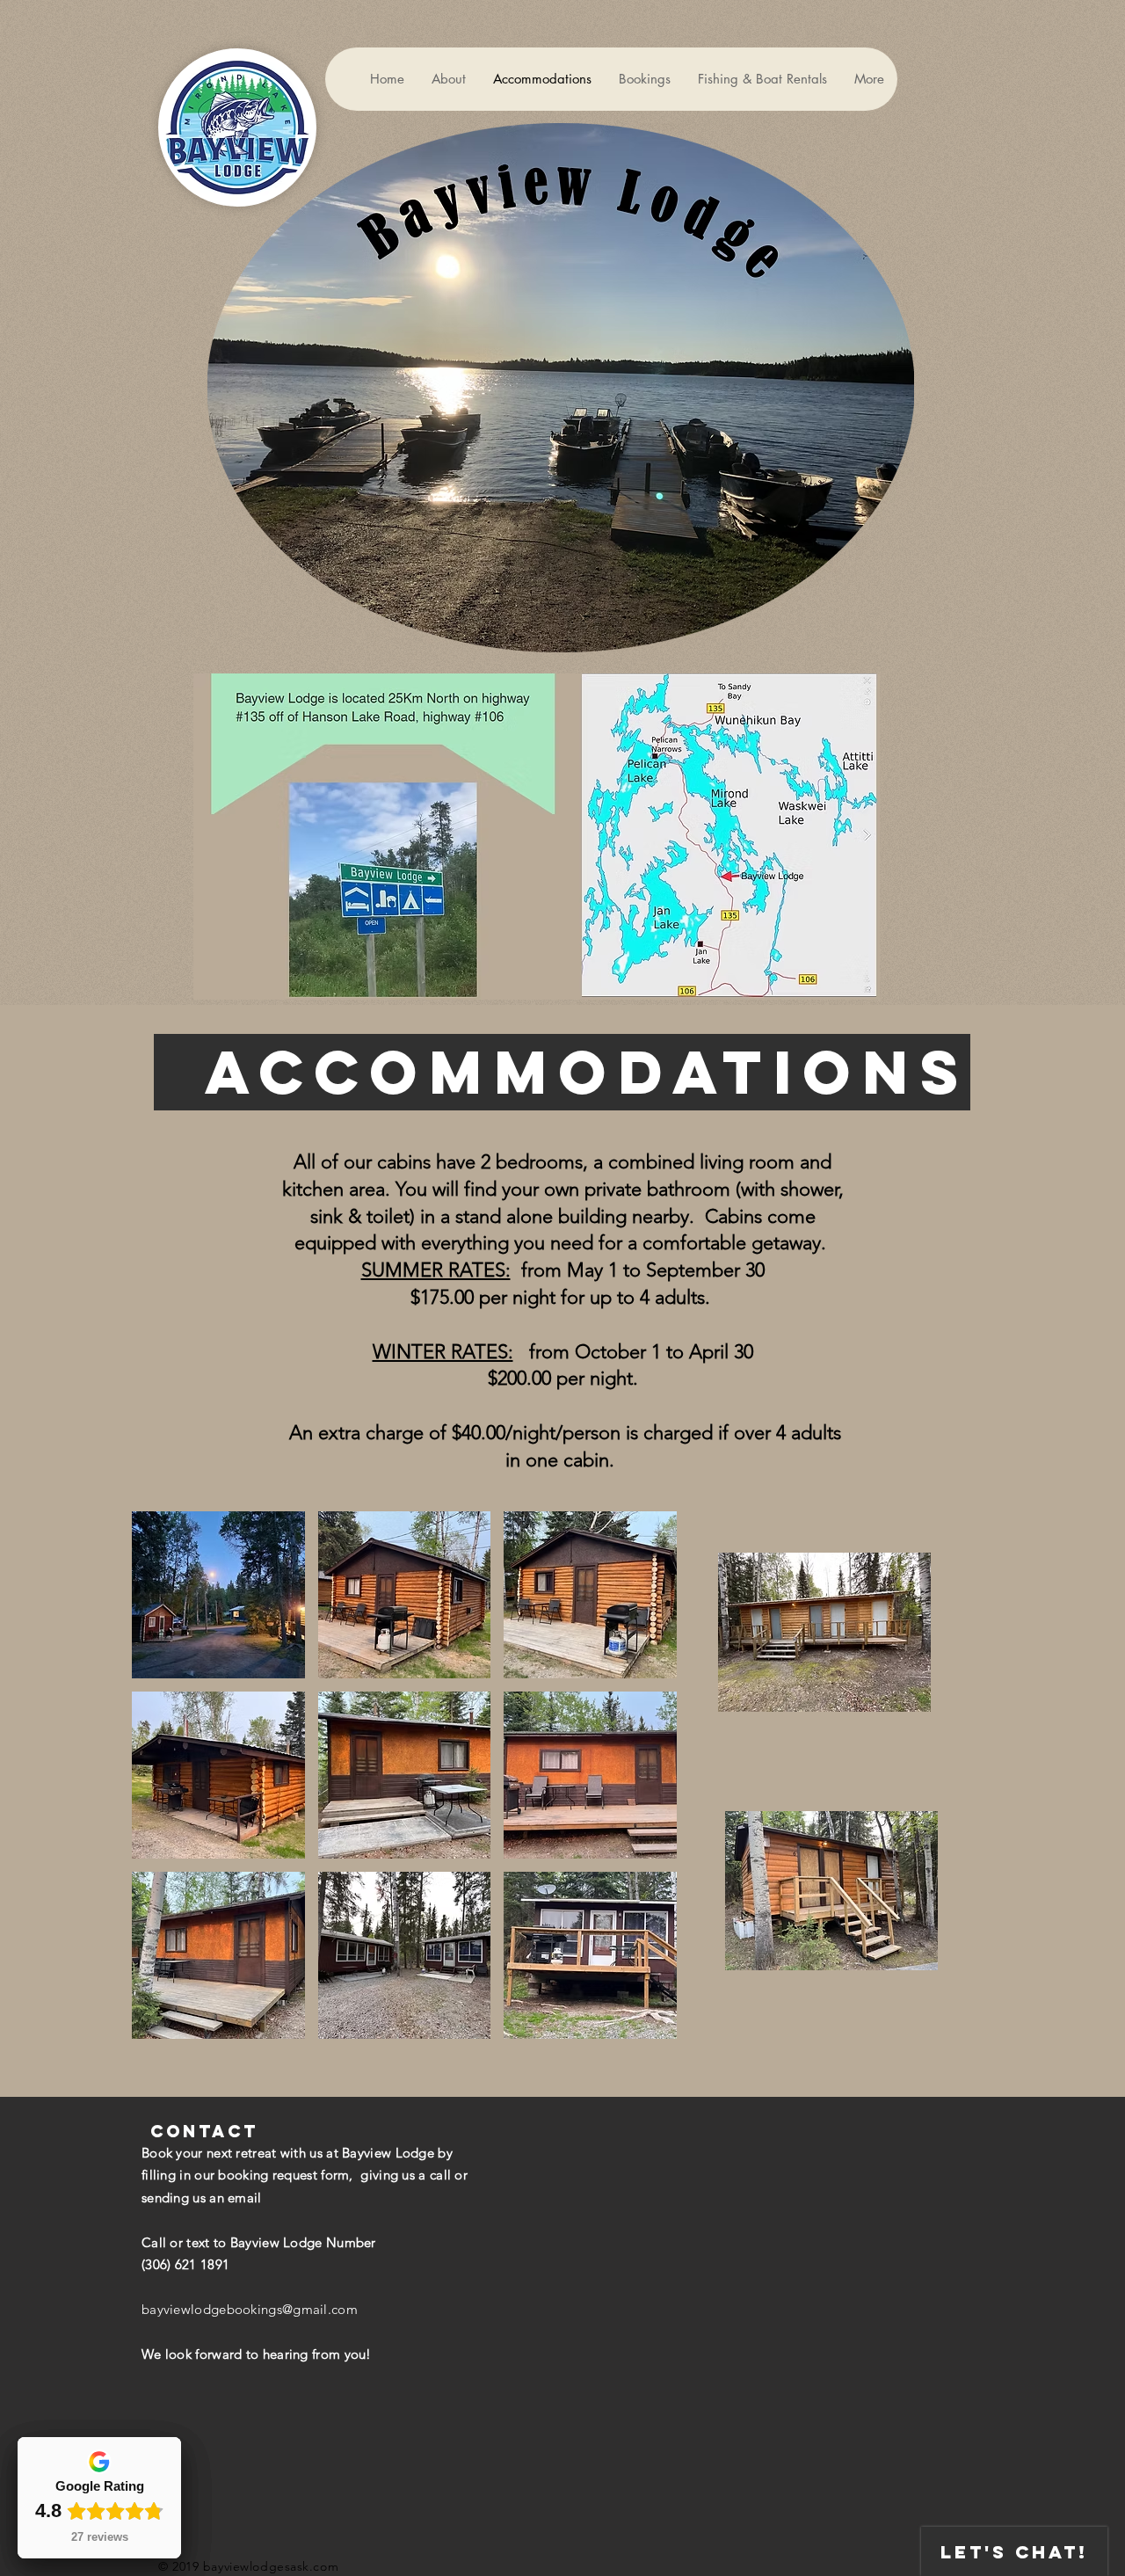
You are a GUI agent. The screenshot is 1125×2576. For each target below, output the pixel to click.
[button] (218, 1595)
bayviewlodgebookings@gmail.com (250, 2309)
